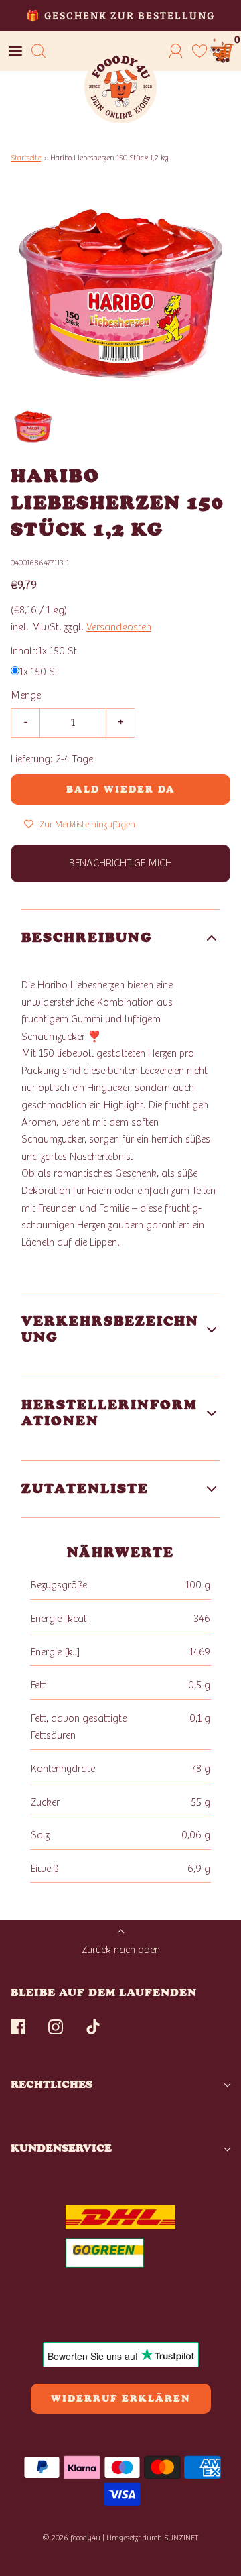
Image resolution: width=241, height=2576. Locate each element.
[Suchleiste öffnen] (38, 51)
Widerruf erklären (121, 2399)
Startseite (26, 158)
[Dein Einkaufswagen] (223, 51)
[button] (33, 427)
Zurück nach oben (121, 1950)
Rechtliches (52, 2084)
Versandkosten (119, 627)
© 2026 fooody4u (71, 2538)
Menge (26, 695)
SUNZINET (181, 2538)
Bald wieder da (121, 789)
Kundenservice (61, 2148)
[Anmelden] (176, 51)
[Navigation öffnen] (15, 51)
